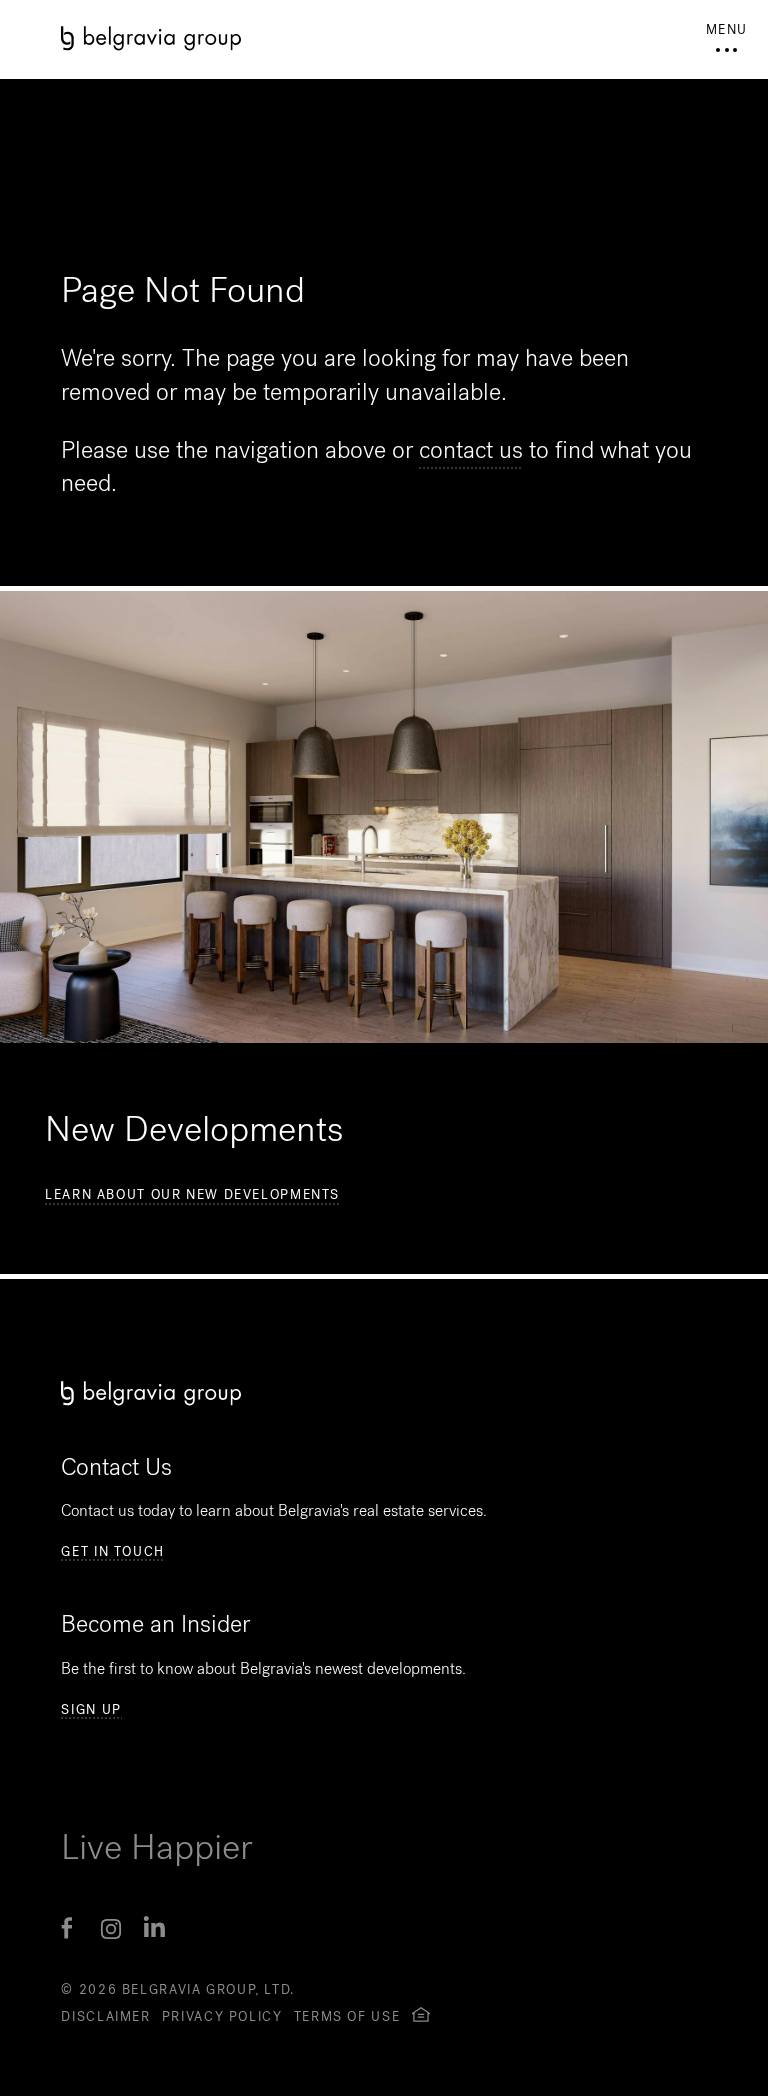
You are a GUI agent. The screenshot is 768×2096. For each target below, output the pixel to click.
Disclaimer (105, 2016)
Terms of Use (347, 2016)
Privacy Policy (222, 2016)
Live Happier (157, 1847)
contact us (471, 450)
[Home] (383, 38)
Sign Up (91, 1710)
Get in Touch (113, 1552)
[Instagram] (111, 1929)
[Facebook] (67, 1929)
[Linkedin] (155, 1929)
